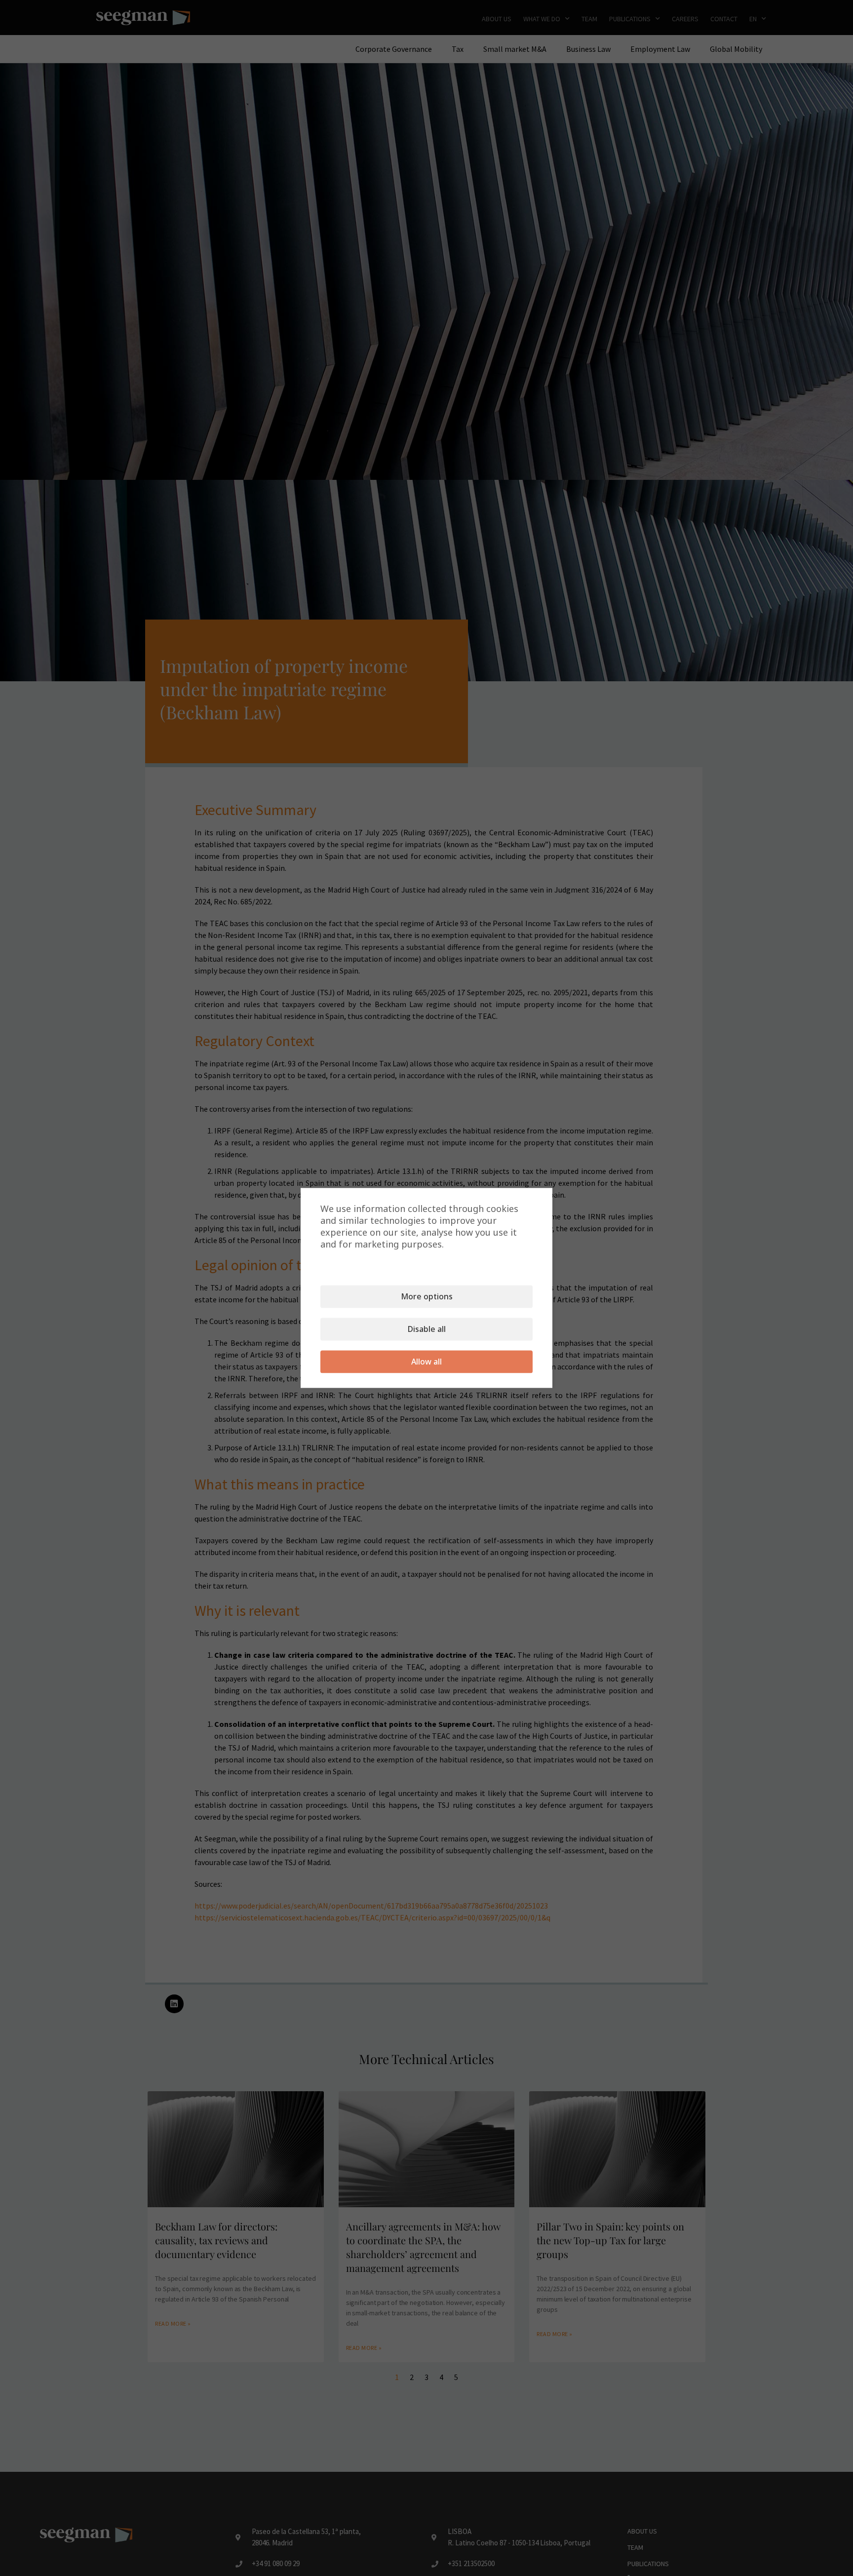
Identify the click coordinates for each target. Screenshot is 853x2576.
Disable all (427, 1329)
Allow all (426, 1362)
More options (427, 1297)
